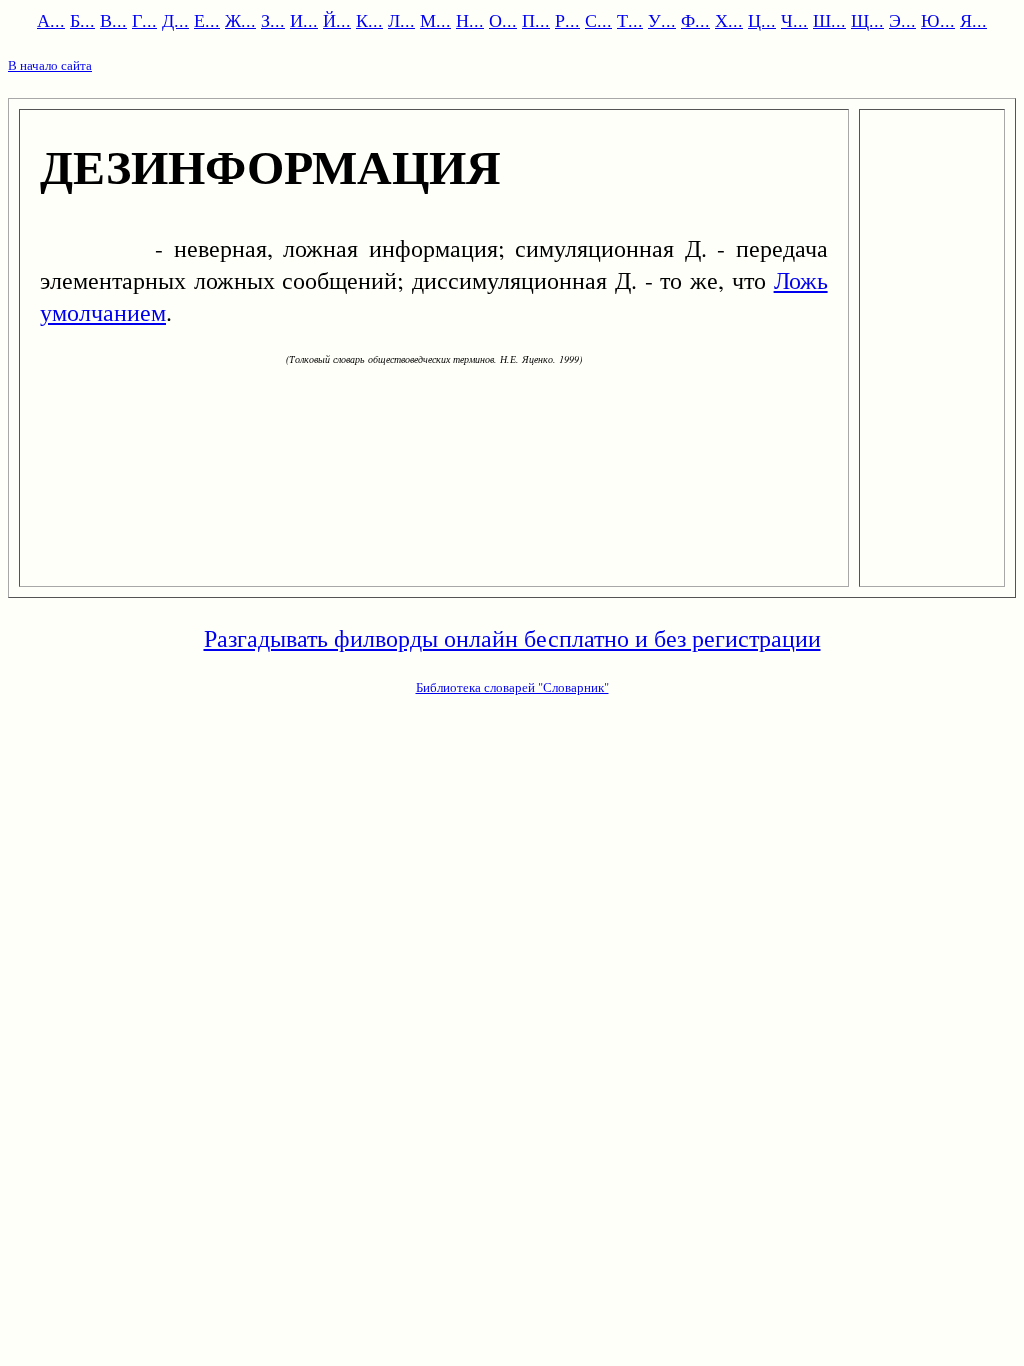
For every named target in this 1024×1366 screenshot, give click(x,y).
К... (369, 20)
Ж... (240, 20)
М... (435, 20)
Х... (729, 20)
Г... (144, 20)
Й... (337, 20)
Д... (175, 20)
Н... (470, 20)
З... (273, 20)
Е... (207, 20)
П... (536, 20)
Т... (630, 20)
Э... (902, 20)
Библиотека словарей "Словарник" (512, 687)
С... (598, 20)
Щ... (867, 20)
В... (113, 20)
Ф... (695, 20)
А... (51, 20)
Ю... (938, 20)
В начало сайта (50, 65)
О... (503, 20)
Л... (401, 20)
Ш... (829, 20)
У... (662, 20)
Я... (973, 20)
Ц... (762, 20)
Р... (567, 20)
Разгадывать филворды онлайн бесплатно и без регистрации (512, 638)
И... (304, 20)
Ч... (794, 20)
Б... (82, 20)
